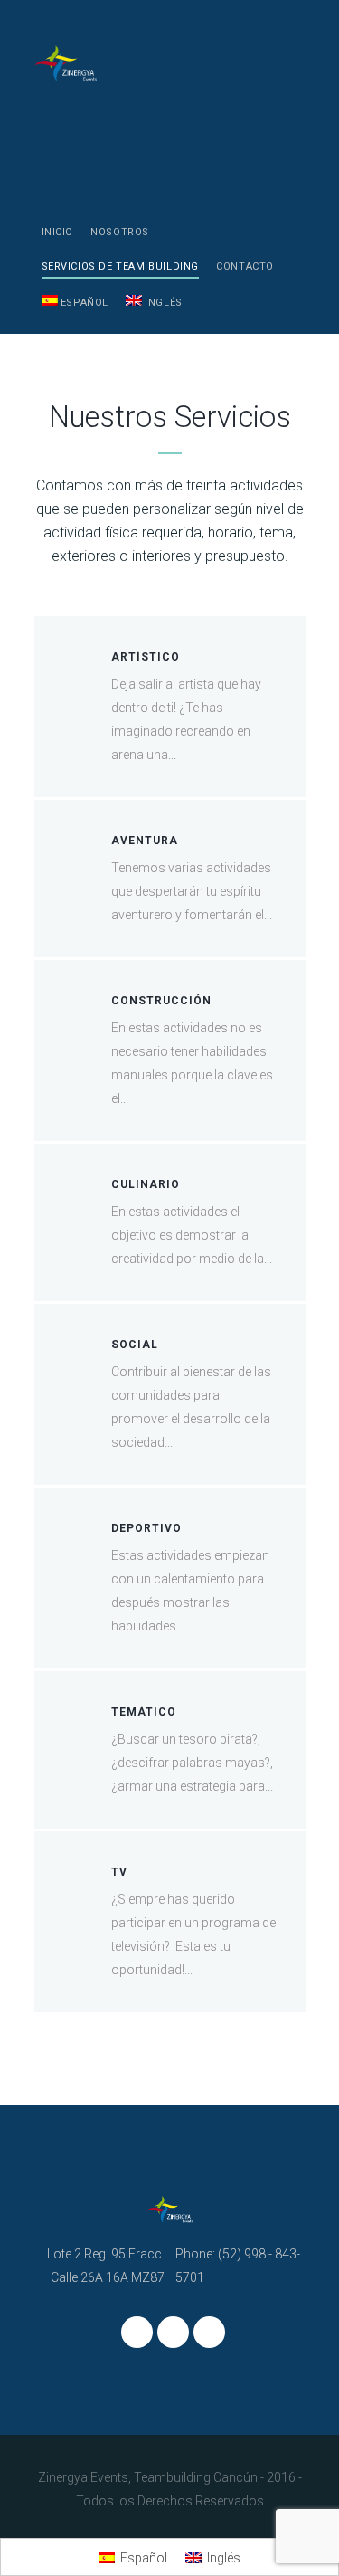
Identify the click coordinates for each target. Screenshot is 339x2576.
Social (135, 1345)
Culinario (146, 1184)
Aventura (145, 841)
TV (119, 1872)
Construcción (161, 1001)
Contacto (245, 266)
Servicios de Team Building (121, 266)
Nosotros (120, 232)
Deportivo (146, 1528)
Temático (144, 1712)
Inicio (58, 232)
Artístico (146, 657)
